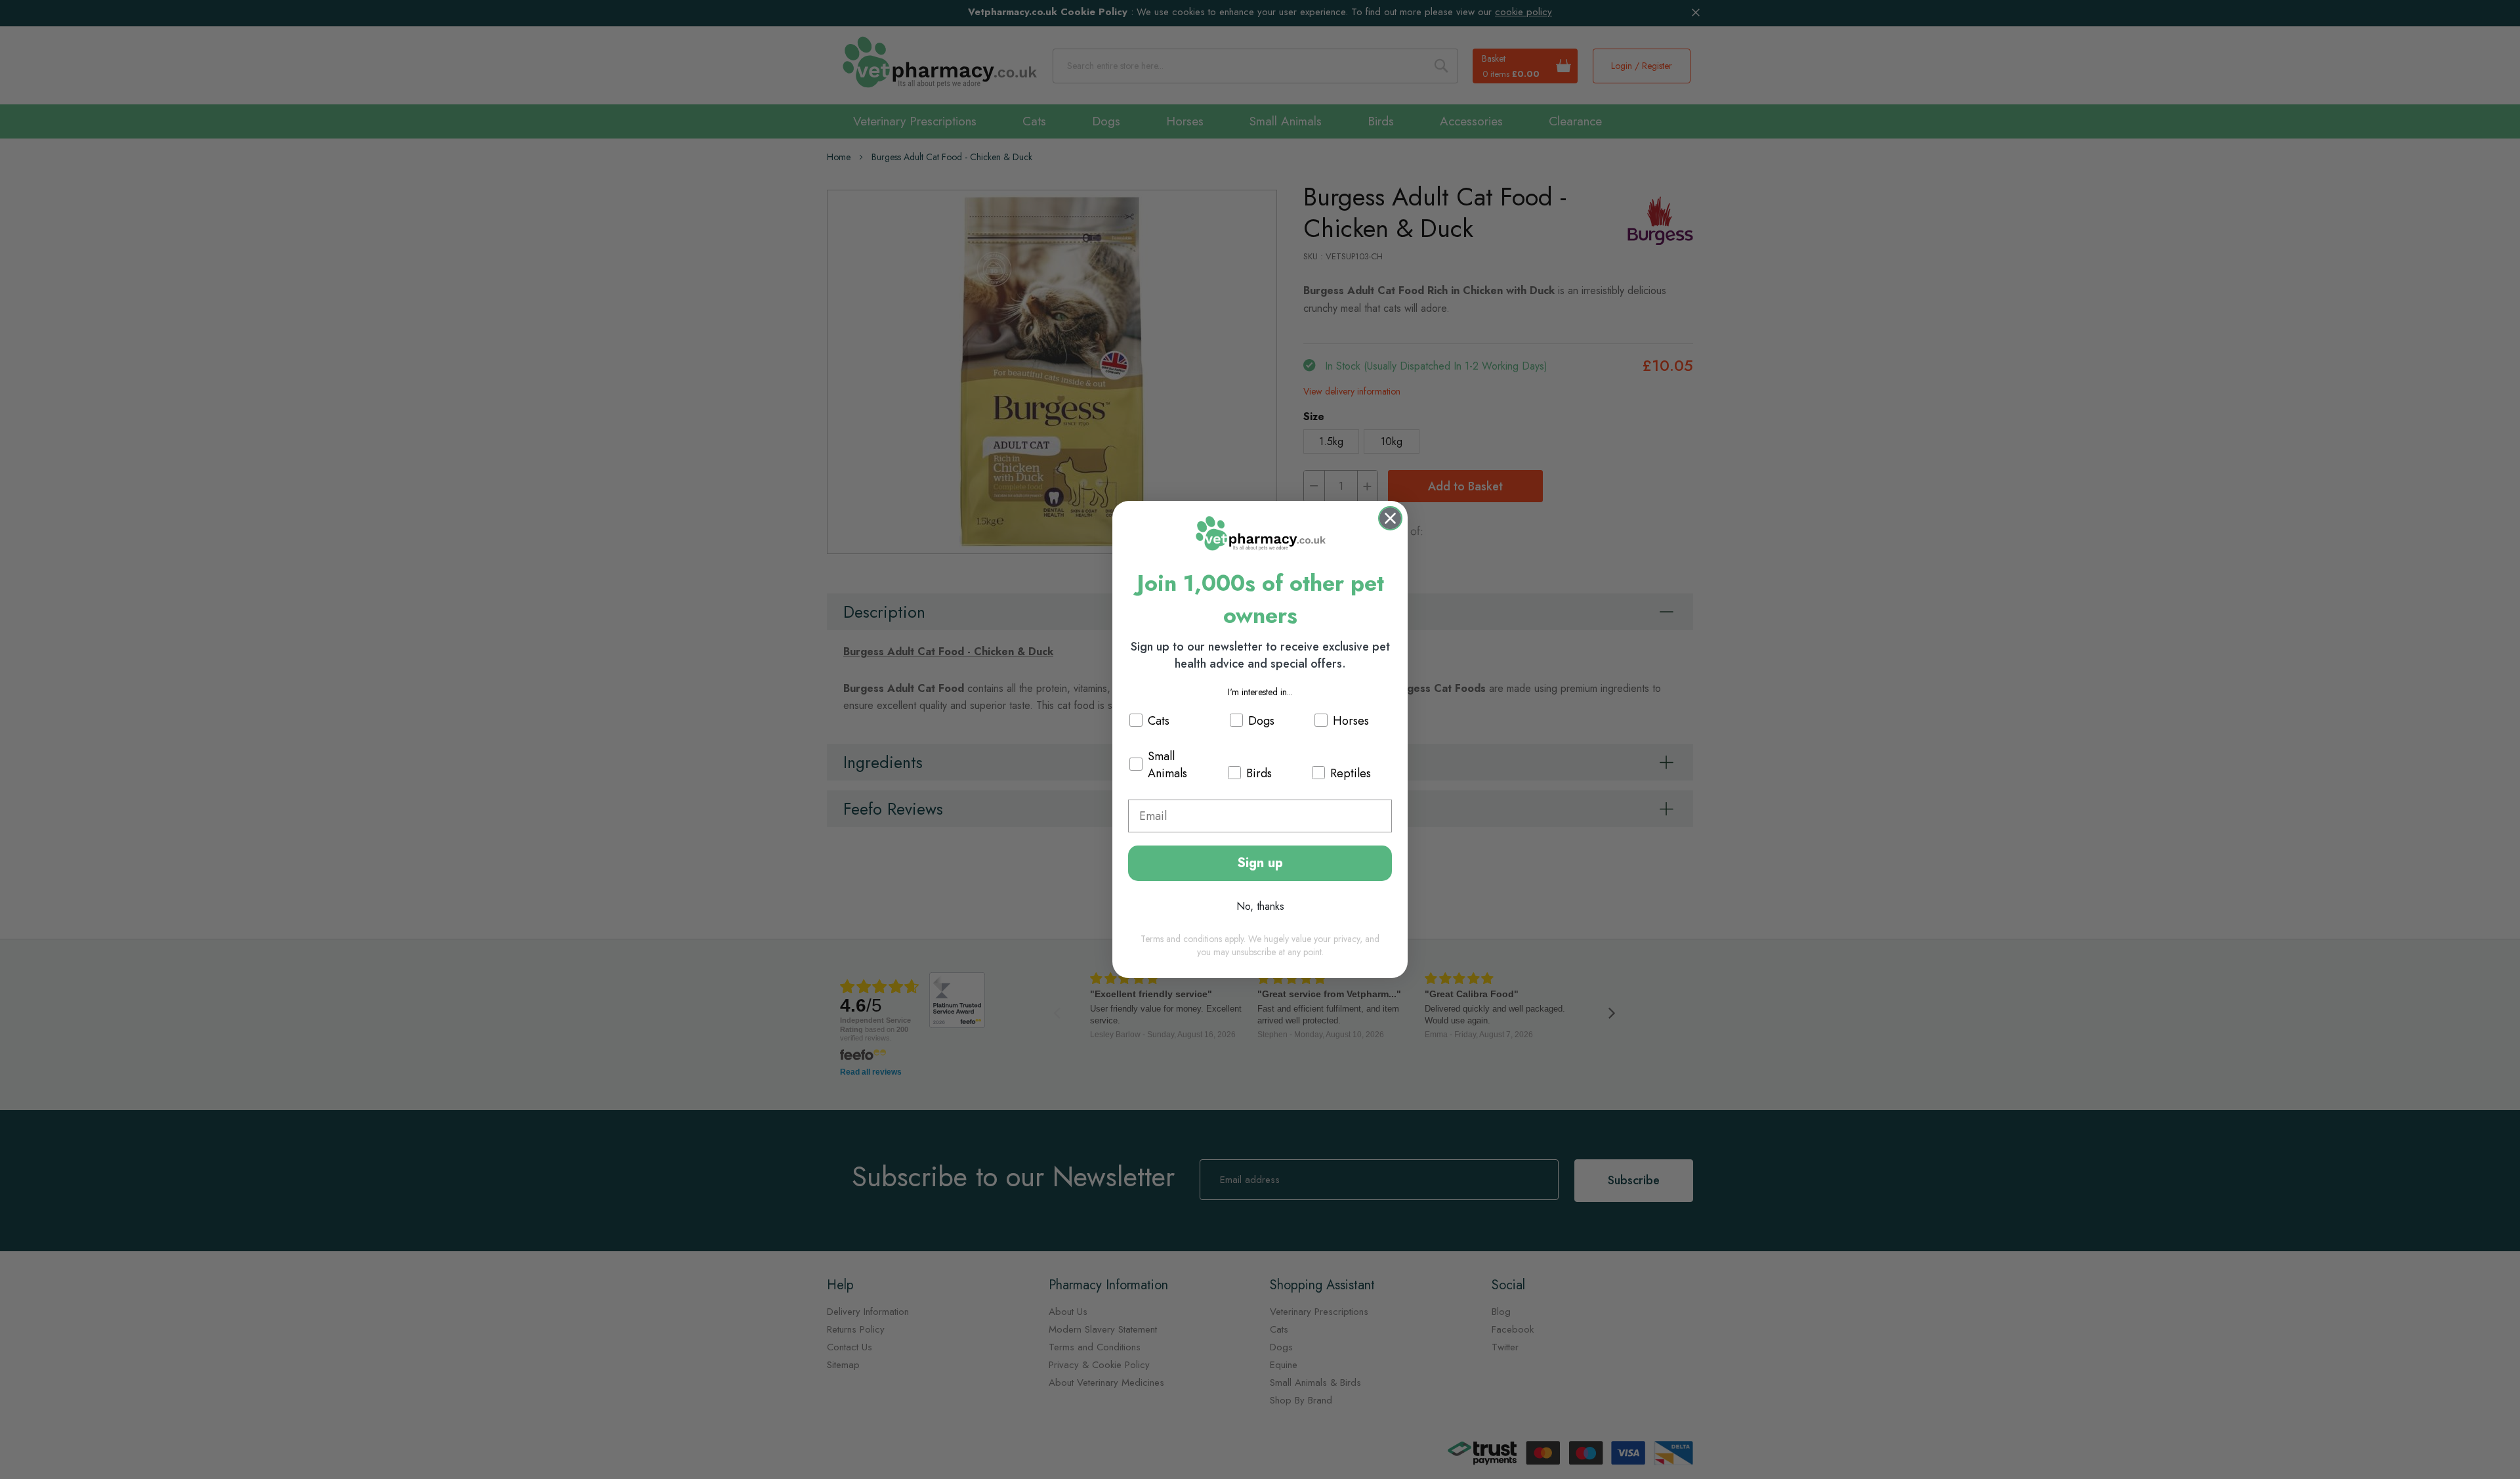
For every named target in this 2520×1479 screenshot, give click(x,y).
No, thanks (1260, 906)
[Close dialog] (1390, 518)
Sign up (1260, 863)
